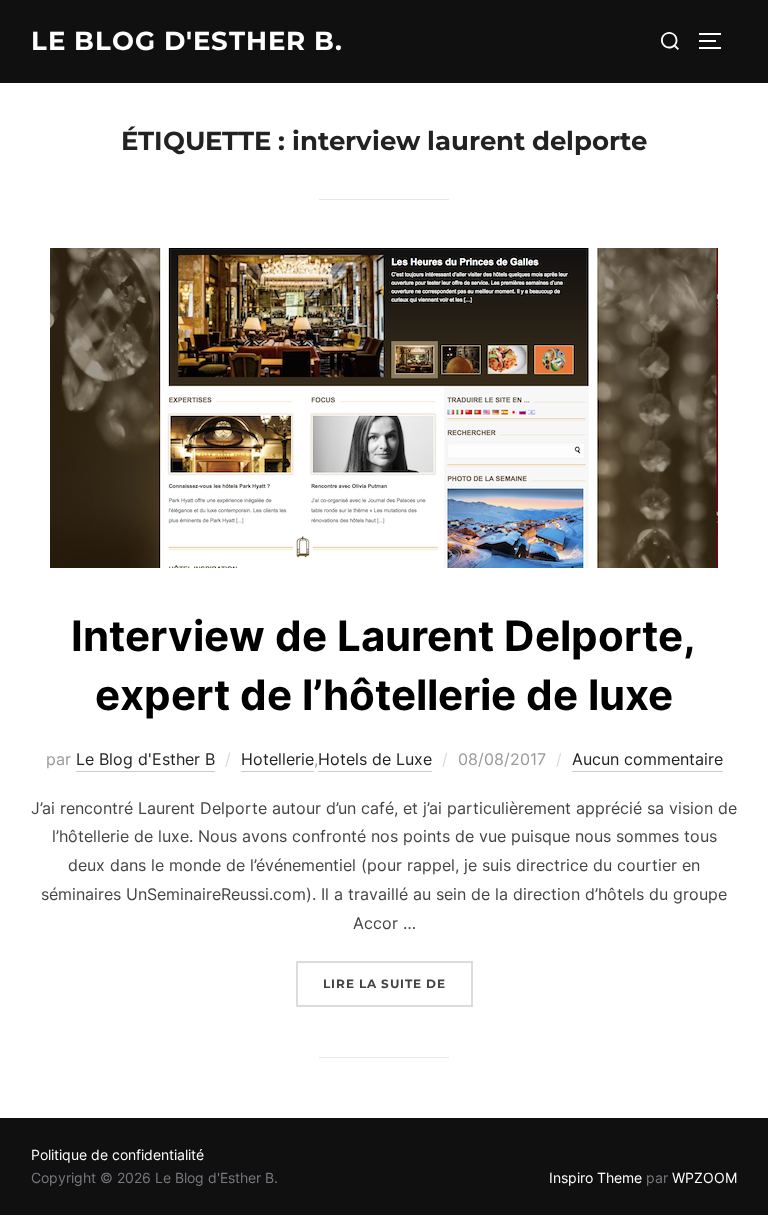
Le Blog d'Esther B (145, 759)
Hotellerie (277, 759)
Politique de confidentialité (117, 1154)
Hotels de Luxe (375, 759)
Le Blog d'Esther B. (187, 41)
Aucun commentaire (647, 759)
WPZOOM (704, 1177)
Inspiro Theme (595, 1177)
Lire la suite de (398, 983)
